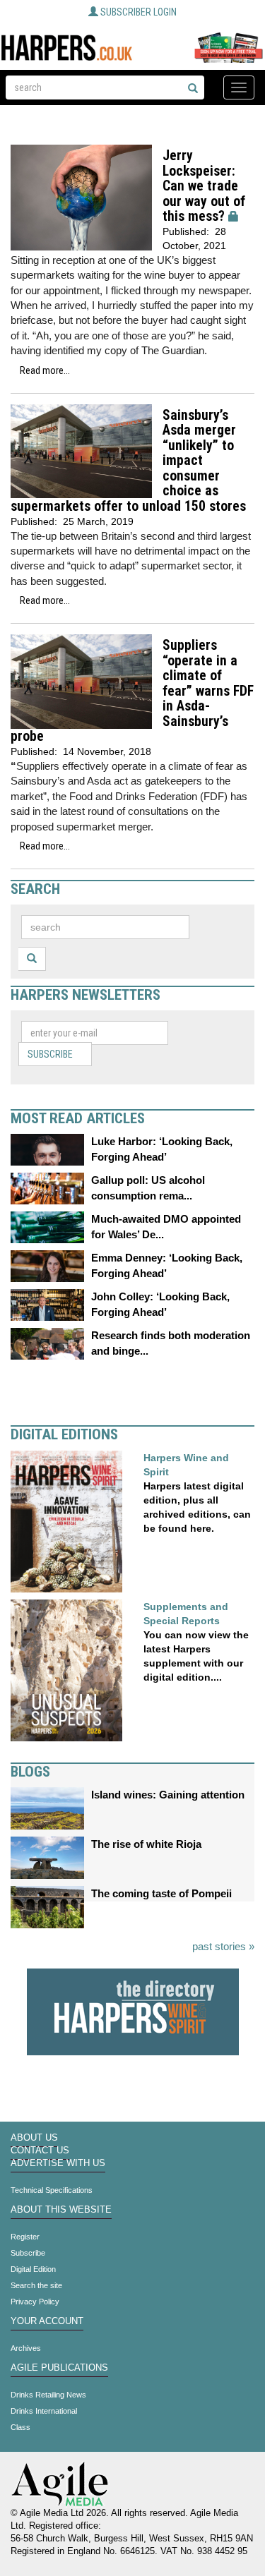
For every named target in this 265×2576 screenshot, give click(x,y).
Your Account (47, 2321)
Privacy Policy (35, 2302)
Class (20, 2427)
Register (25, 2237)
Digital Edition (33, 2269)
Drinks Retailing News (48, 2395)
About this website (61, 2210)
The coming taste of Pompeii (161, 1893)
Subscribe (50, 1054)
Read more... (45, 370)
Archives (26, 2348)
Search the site (36, 2285)
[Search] (193, 89)
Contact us (40, 2151)
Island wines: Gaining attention (168, 1795)
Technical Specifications (52, 2190)
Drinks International (44, 2411)
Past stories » (223, 1946)
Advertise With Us (58, 2163)
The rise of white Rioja (146, 1844)
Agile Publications (59, 2368)
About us (34, 2138)
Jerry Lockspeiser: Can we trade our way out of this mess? (204, 186)
